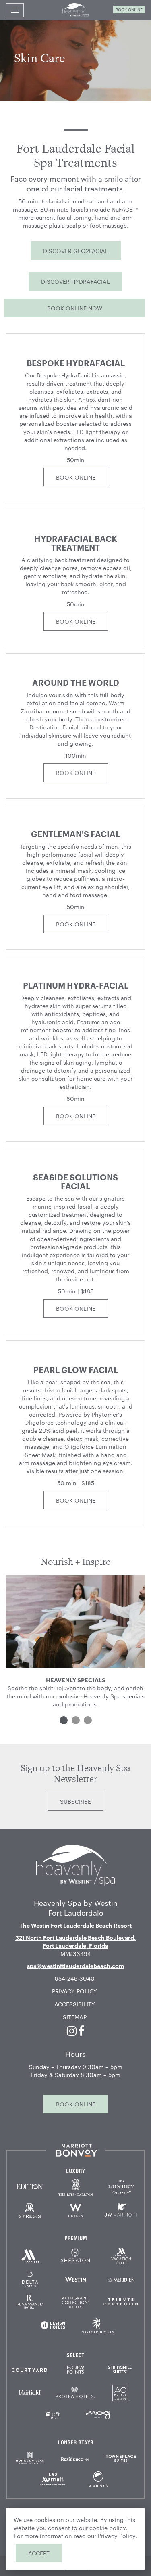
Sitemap (75, 2017)
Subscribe (75, 1801)
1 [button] (64, 1720)
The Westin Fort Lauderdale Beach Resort (75, 1925)
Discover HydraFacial (75, 281)
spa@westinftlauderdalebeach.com (75, 1965)
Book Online (129, 9)
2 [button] (76, 1720)
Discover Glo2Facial (76, 251)
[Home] (75, 1864)
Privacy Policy (74, 1991)
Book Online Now (75, 308)
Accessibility (75, 2004)
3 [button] (88, 1720)
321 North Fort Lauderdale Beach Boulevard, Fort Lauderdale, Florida (75, 1941)
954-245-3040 (75, 1978)
